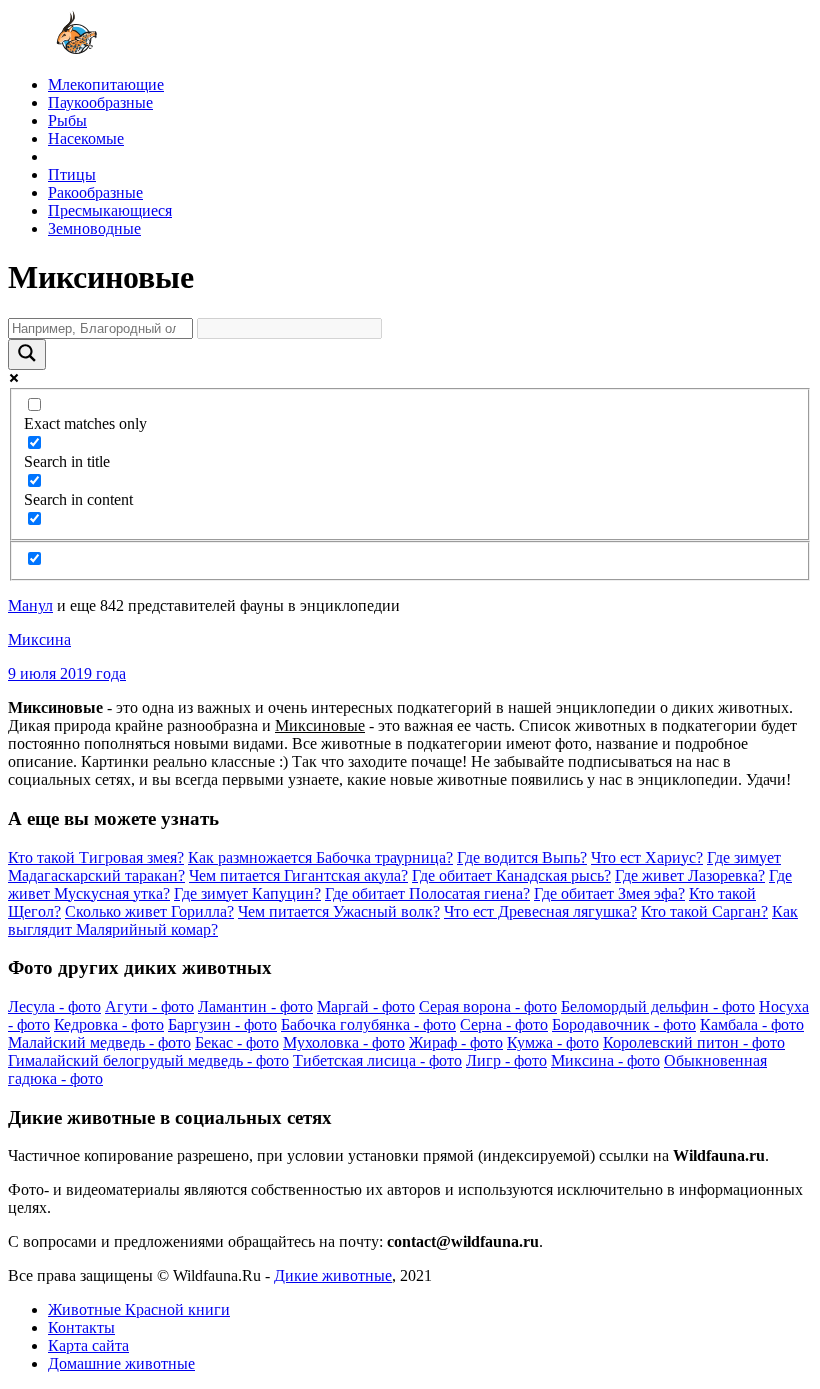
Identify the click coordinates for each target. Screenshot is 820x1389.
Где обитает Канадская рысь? (511, 875)
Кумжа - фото (553, 1042)
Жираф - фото (456, 1042)
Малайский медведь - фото (99, 1042)
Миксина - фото (605, 1060)
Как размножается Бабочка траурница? (320, 857)
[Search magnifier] (27, 354)
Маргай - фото (366, 1006)
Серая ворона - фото (488, 1006)
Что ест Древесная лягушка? (540, 911)
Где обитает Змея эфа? (609, 893)
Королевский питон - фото (694, 1042)
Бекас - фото (237, 1042)
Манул (30, 605)
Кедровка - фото (109, 1024)
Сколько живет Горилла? (149, 911)
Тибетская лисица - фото (377, 1060)
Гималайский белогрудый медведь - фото (148, 1060)
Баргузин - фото (222, 1024)
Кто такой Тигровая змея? (96, 857)
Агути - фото (149, 1006)
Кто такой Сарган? (704, 911)
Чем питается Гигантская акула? (298, 875)
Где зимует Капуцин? (247, 893)
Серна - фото (504, 1024)
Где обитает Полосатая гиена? (427, 893)
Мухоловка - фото (344, 1042)
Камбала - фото (752, 1024)
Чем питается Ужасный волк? (339, 911)
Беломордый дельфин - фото (658, 1006)
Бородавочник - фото (624, 1024)
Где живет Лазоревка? (690, 875)
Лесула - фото (54, 1006)
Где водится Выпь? (522, 857)
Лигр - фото (506, 1060)
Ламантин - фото (255, 1006)
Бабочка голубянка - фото (368, 1024)
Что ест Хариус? (647, 857)
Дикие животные (333, 1275)
